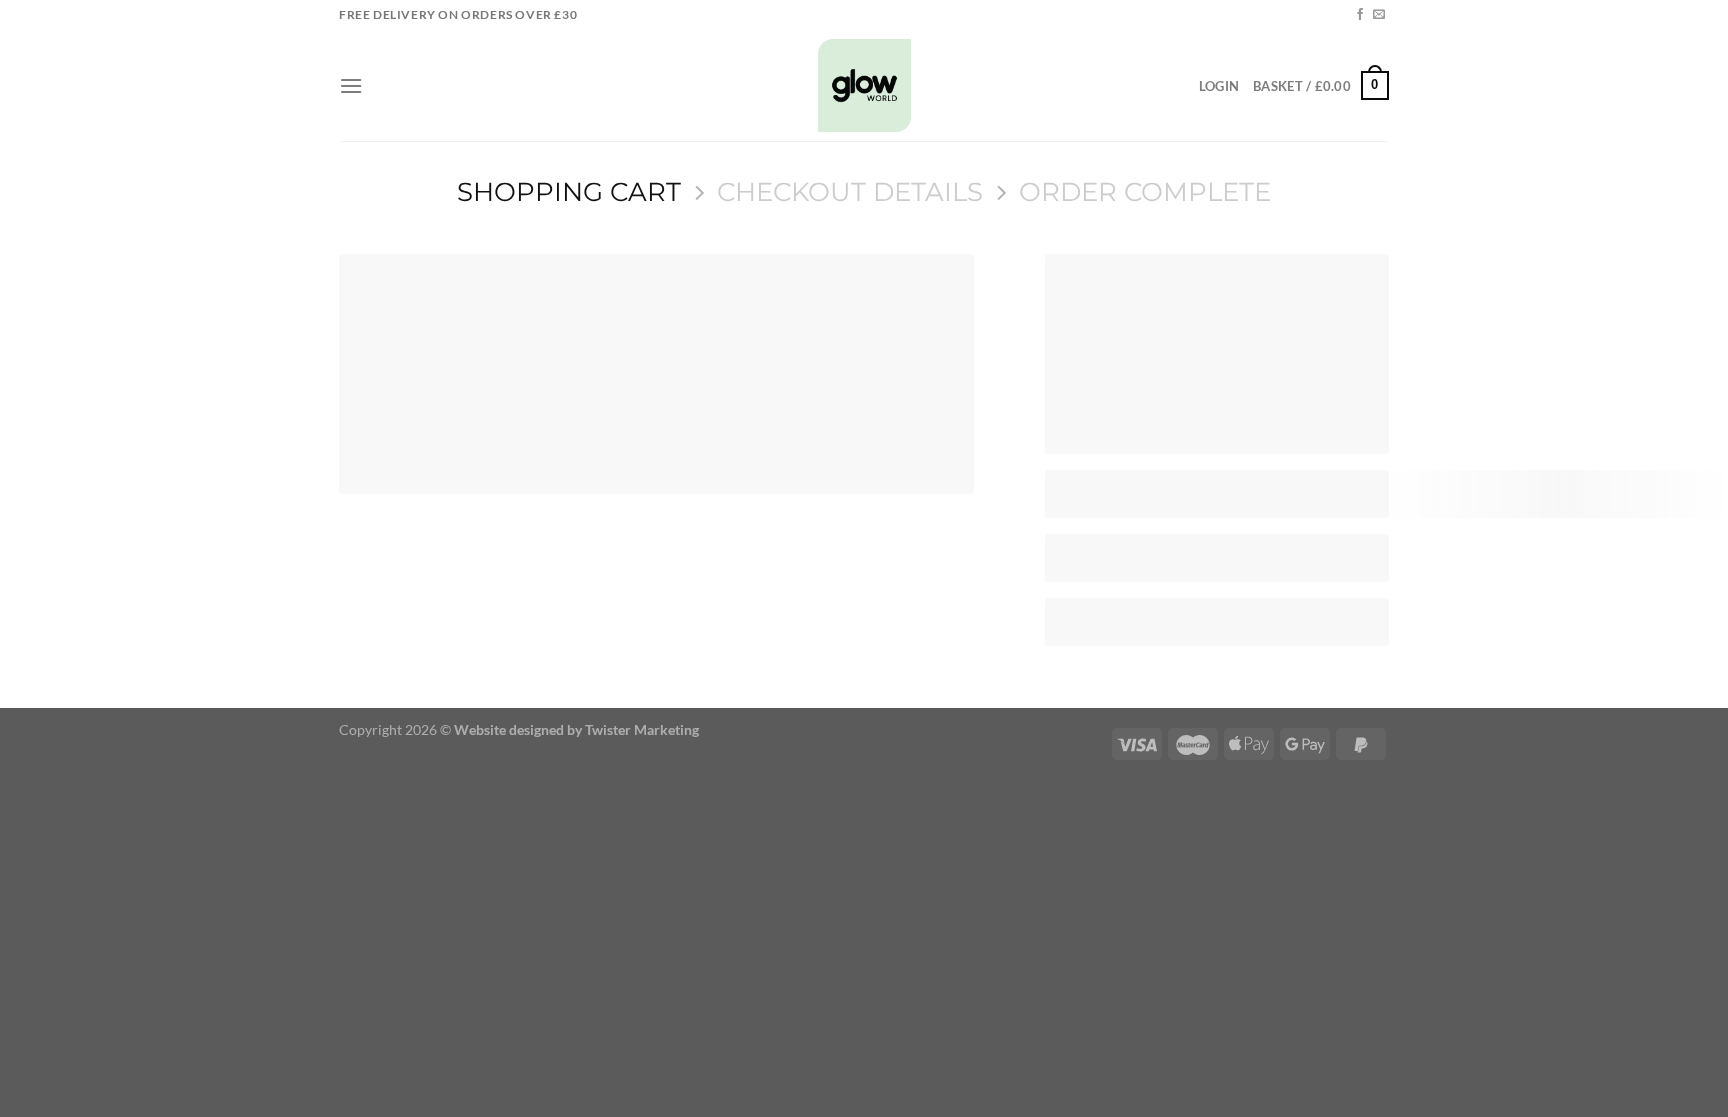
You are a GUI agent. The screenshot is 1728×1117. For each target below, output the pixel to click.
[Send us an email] (1379, 15)
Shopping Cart (569, 192)
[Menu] (351, 85)
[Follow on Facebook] (1360, 15)
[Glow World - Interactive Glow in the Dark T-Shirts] (864, 85)
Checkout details (850, 192)
